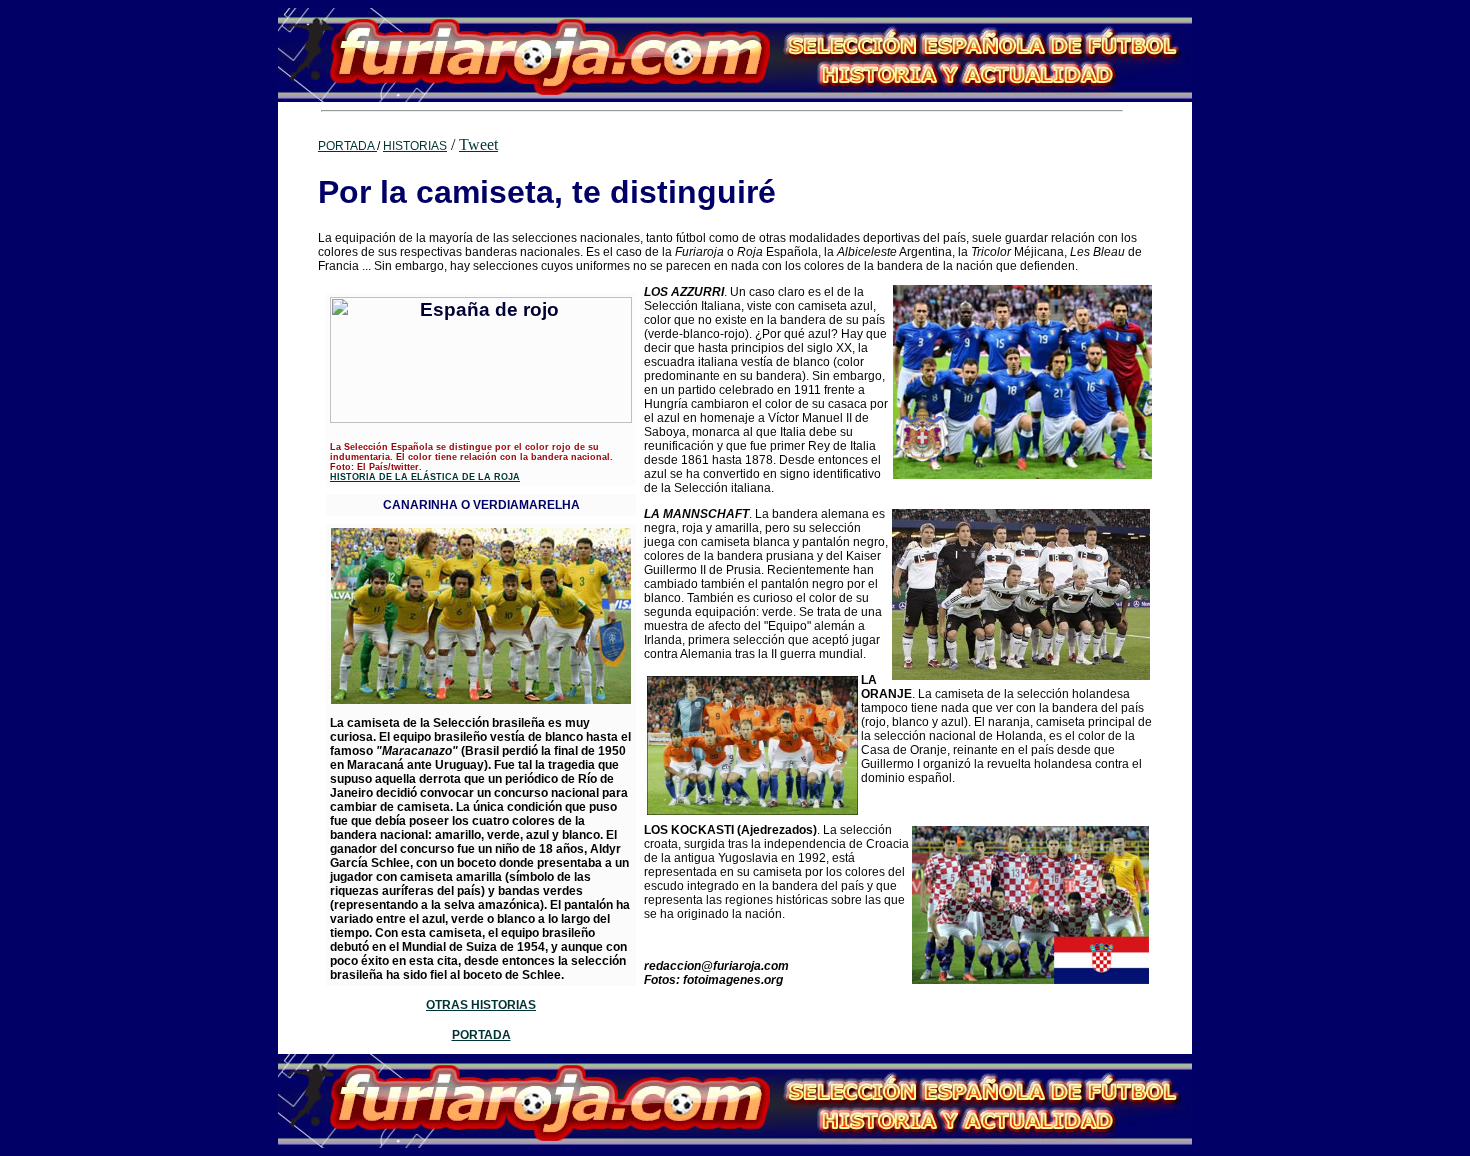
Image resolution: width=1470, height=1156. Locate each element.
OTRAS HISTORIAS (481, 1005)
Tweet (478, 144)
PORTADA (347, 146)
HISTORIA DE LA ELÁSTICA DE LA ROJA (425, 477)
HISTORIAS (415, 146)
